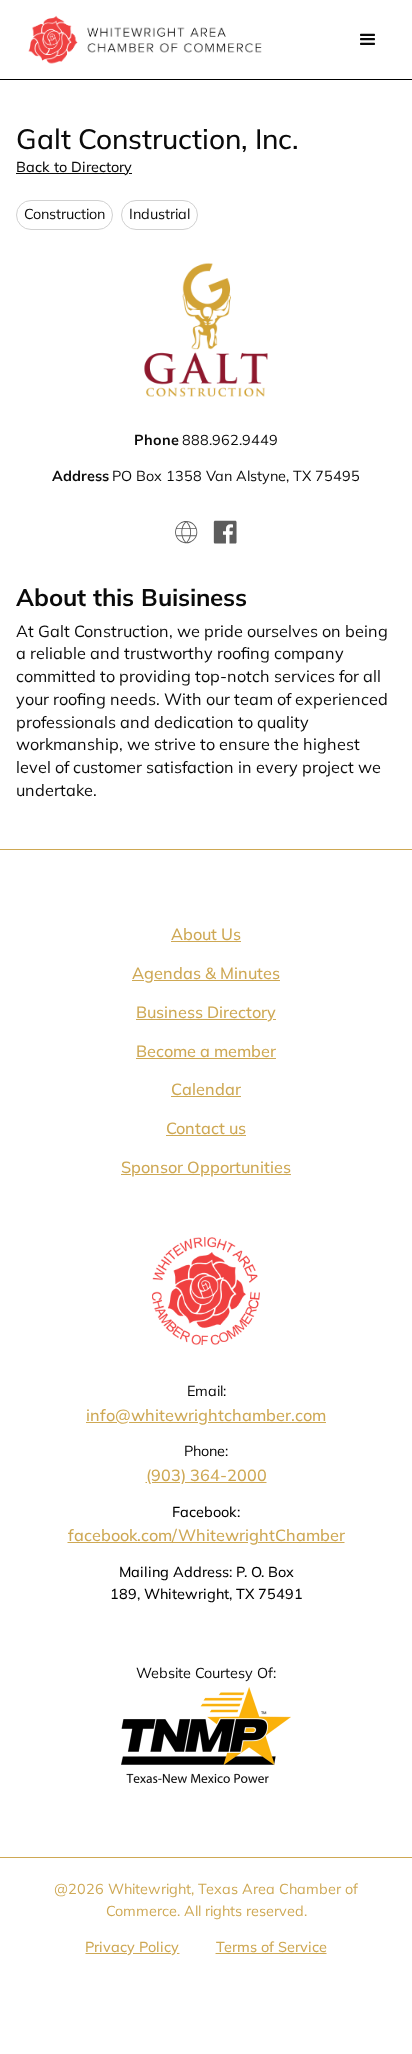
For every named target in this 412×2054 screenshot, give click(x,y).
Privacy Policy (132, 1947)
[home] (139, 39)
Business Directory (206, 1012)
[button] (368, 40)
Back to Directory (74, 167)
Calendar (206, 1089)
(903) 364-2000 (206, 1475)
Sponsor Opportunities (206, 1167)
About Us (206, 934)
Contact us (206, 1128)
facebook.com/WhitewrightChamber (206, 1535)
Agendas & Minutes (206, 973)
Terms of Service (271, 1947)
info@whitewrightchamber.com (206, 1415)
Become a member (206, 1051)
